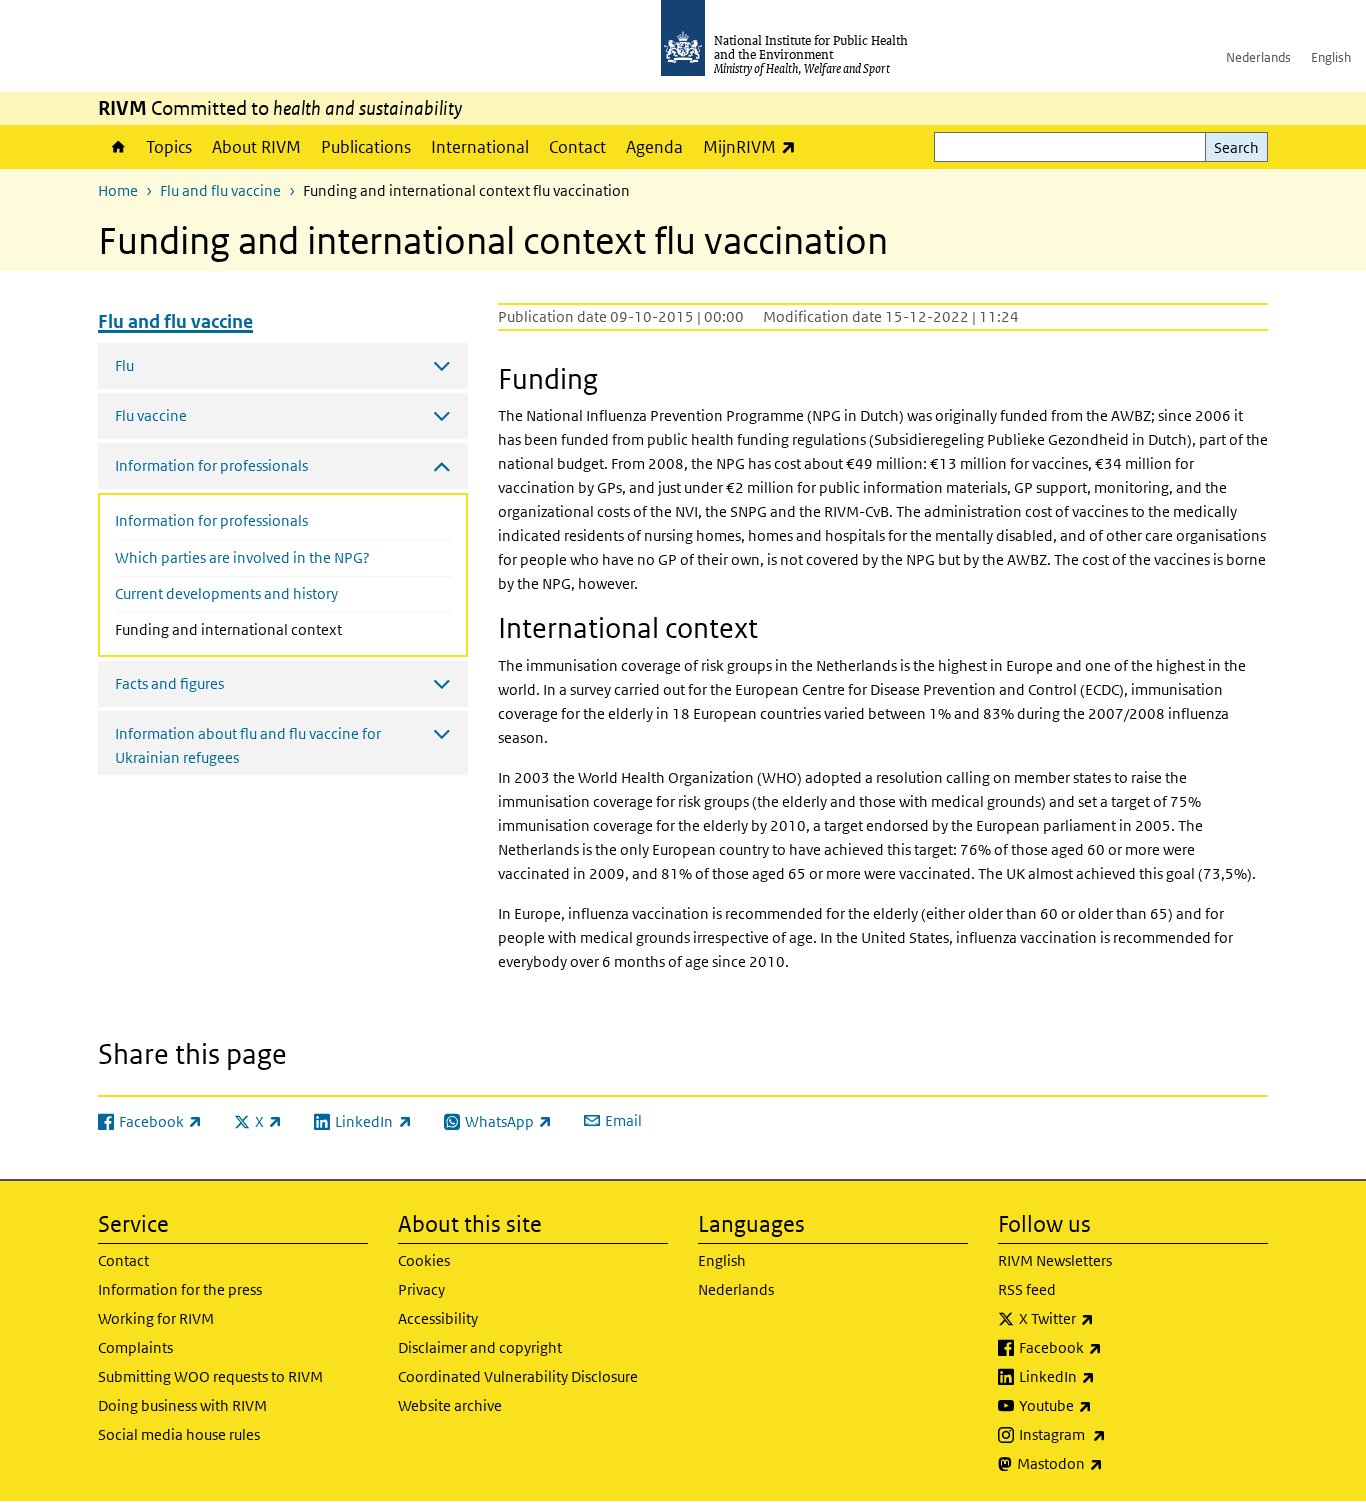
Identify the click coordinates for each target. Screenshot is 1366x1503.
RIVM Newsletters (1055, 1260)
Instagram (1115, 1434)
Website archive (450, 1405)
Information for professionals (211, 520)
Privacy (421, 1289)
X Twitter (1109, 1318)
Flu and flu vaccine (220, 190)
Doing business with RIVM (182, 1405)
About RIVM (256, 147)
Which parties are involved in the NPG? (242, 557)
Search (1236, 147)
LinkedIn (1109, 1376)
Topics (169, 147)
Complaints (135, 1347)
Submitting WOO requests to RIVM (210, 1376)
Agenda (654, 147)
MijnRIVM (754, 146)
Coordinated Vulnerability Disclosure (518, 1376)
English (1331, 57)
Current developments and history (226, 593)
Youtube (1108, 1405)
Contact (577, 147)
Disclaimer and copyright (480, 1347)
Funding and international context (271, 629)
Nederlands (1258, 57)
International (480, 147)
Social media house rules (179, 1434)
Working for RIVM (156, 1318)
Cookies (424, 1260)
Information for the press (180, 1289)
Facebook (1113, 1347)
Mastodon (1112, 1463)
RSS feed (1027, 1289)
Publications (366, 147)
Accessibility (438, 1318)
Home (117, 147)
